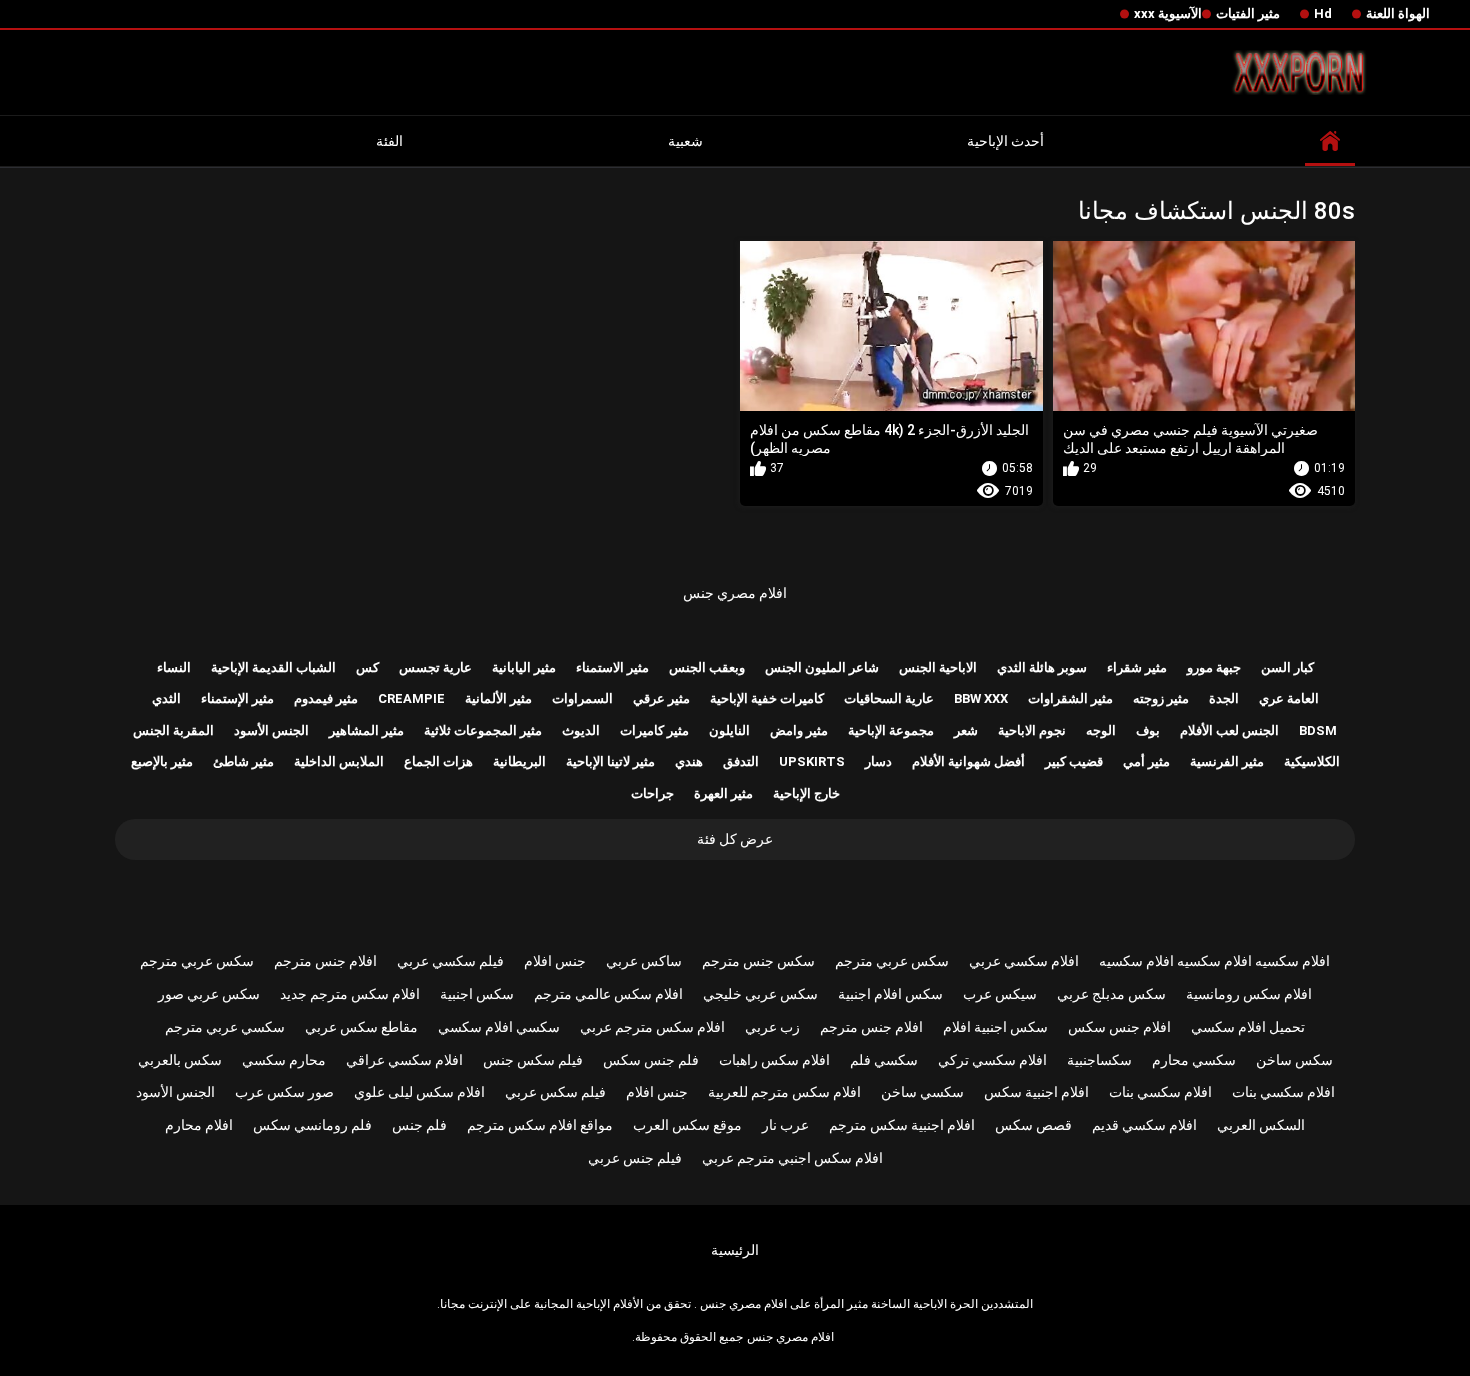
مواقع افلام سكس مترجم (540, 1125)
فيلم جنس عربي (635, 1158)
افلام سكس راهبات (774, 1060)
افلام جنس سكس (1119, 1027)
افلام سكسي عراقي (404, 1060)
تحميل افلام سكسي (1248, 1027)
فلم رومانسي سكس (312, 1125)
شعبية (685, 141)
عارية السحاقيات (889, 698)
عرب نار (785, 1125)
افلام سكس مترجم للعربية (784, 1092)
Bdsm (1318, 730)
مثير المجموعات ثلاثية (483, 730)
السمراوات (582, 698)
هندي (689, 761)
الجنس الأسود (271, 730)
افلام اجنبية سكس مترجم (902, 1125)
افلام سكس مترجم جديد (350, 994)
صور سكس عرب (284, 1092)
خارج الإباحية (806, 793)
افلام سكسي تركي (992, 1060)
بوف (1148, 730)
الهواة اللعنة (1398, 13)
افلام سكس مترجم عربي (652, 1027)
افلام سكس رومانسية (1249, 994)
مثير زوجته (1161, 698)
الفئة (389, 141)
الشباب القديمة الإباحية (273, 667)
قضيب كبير (1074, 761)
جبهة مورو (1214, 667)
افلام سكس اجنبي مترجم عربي (792, 1158)
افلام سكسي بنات (1283, 1092)
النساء (174, 667)
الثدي (166, 698)
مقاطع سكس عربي (361, 1027)
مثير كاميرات (654, 730)
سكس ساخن (1294, 1060)
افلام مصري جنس (735, 593)
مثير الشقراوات (1070, 698)
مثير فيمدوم (326, 698)
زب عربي (772, 1027)
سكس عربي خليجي (760, 994)
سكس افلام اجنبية (890, 994)
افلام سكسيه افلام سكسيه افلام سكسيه (1214, 961)
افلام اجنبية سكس (1036, 1092)
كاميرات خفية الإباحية (767, 698)
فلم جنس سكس (651, 1060)
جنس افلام (555, 961)
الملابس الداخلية (339, 761)
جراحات (652, 793)
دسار (878, 761)
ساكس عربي (644, 961)
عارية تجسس (435, 667)
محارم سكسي (284, 1060)
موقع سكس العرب (687, 1125)
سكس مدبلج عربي (1111, 994)
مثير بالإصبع (162, 761)
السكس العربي (1261, 1125)
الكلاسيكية (1312, 761)
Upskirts (812, 761)
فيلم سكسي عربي (450, 961)
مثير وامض (799, 730)
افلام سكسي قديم (1144, 1125)
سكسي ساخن (922, 1092)
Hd (1323, 13)
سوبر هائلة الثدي (1042, 667)
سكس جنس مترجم (758, 961)
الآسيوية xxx (1168, 13)
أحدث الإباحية (1005, 141)
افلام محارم (199, 1125)
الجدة (1224, 698)
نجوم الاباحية (1032, 730)
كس (367, 667)
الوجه (1101, 730)
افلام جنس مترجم (325, 961)
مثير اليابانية (524, 667)
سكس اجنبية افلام (995, 1027)
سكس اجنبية (477, 994)
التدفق (741, 761)
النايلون (729, 730)
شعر (966, 730)
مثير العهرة (723, 793)
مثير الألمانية (498, 698)
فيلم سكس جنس (533, 1060)
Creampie (411, 698)
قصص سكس (1033, 1125)
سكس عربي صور (209, 994)
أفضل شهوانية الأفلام (968, 761)
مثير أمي (1146, 761)
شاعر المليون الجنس (822, 667)
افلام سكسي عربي (1024, 961)
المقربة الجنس (173, 730)
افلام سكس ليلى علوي (419, 1092)
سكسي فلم (884, 1060)
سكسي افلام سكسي (499, 1027)
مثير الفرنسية (1227, 761)
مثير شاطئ (243, 761)
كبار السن (1287, 667)
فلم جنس (419, 1125)
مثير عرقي (661, 698)
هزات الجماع (438, 761)
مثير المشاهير (366, 730)
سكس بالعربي (180, 1060)
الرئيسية (735, 1250)
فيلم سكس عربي (555, 1092)
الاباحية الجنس (938, 667)
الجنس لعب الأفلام (1229, 730)
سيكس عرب (1000, 994)
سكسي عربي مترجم (225, 1027)
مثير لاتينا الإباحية (610, 761)
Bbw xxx (981, 698)
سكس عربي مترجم (892, 961)
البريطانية (519, 761)
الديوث (581, 730)
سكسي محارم (1194, 1060)
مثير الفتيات (1248, 13)
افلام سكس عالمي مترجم (608, 994)
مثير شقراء (1137, 667)
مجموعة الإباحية (891, 730)
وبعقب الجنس (707, 667)
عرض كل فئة (735, 839)
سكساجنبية (1099, 1060)
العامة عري (1289, 698)
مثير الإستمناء (237, 698)
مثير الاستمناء (612, 667)
